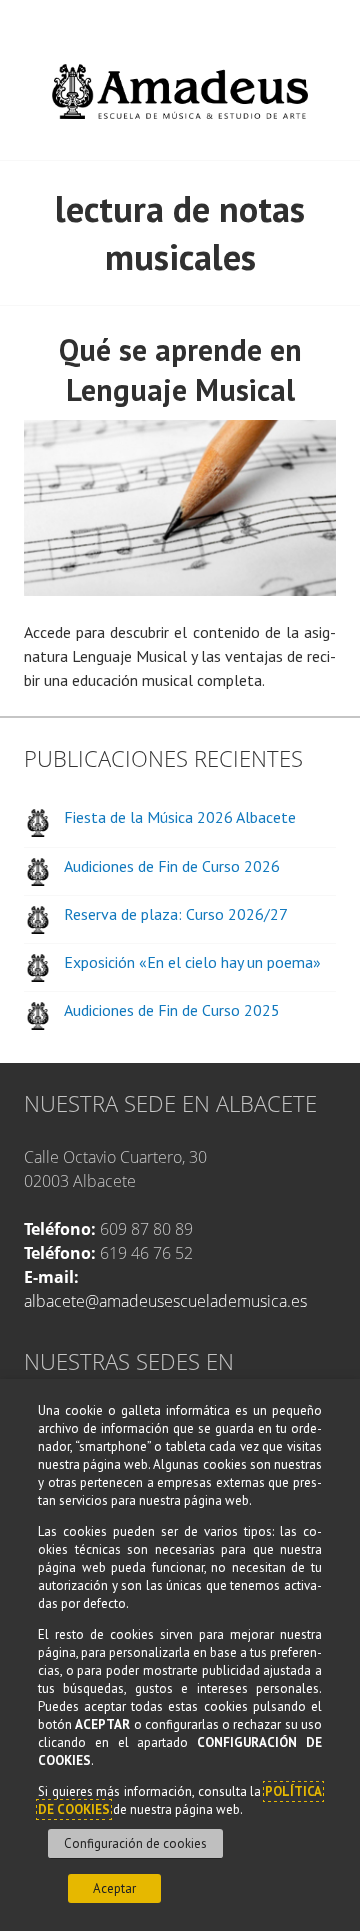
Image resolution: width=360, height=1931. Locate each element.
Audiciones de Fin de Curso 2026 (172, 866)
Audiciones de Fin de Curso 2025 (172, 1010)
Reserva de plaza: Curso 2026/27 (176, 914)
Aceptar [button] (114, 1888)
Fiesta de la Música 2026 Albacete (180, 817)
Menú (336, 24)
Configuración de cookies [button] (135, 1843)
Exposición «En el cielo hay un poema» (192, 962)
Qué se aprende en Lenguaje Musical (180, 369)
